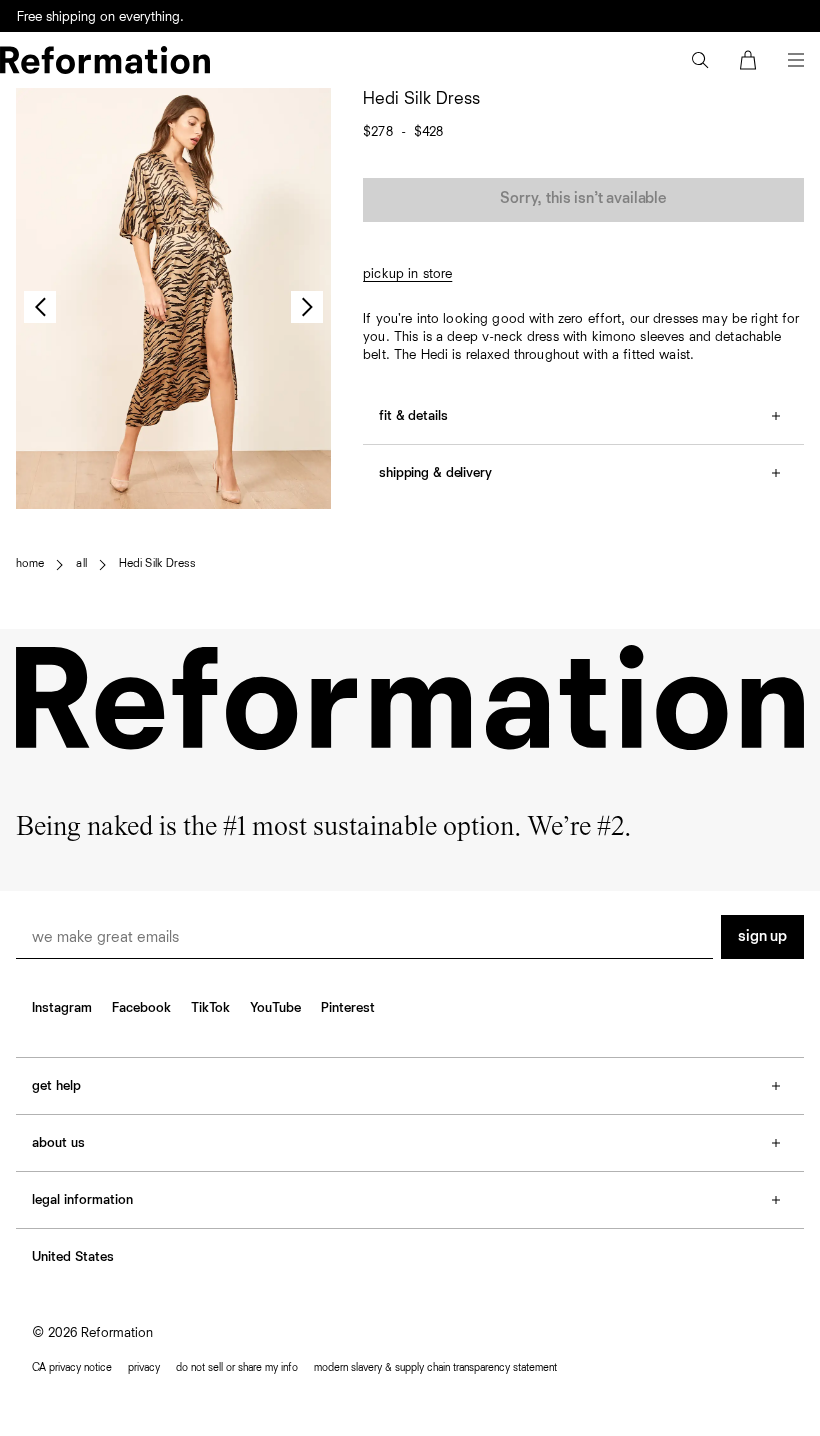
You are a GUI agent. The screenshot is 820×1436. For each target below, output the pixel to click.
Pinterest (348, 1008)
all (81, 564)
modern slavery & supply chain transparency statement (435, 1367)
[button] (700, 60)
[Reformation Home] (105, 60)
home (30, 564)
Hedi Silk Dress (157, 564)
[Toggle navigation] (796, 60)
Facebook (141, 1008)
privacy (144, 1367)
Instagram (62, 1008)
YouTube (275, 1008)
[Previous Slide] (40, 307)
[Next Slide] (307, 307)
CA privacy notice (72, 1367)
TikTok (210, 1008)
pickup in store (407, 274)
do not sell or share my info (237, 1367)
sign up (762, 937)
